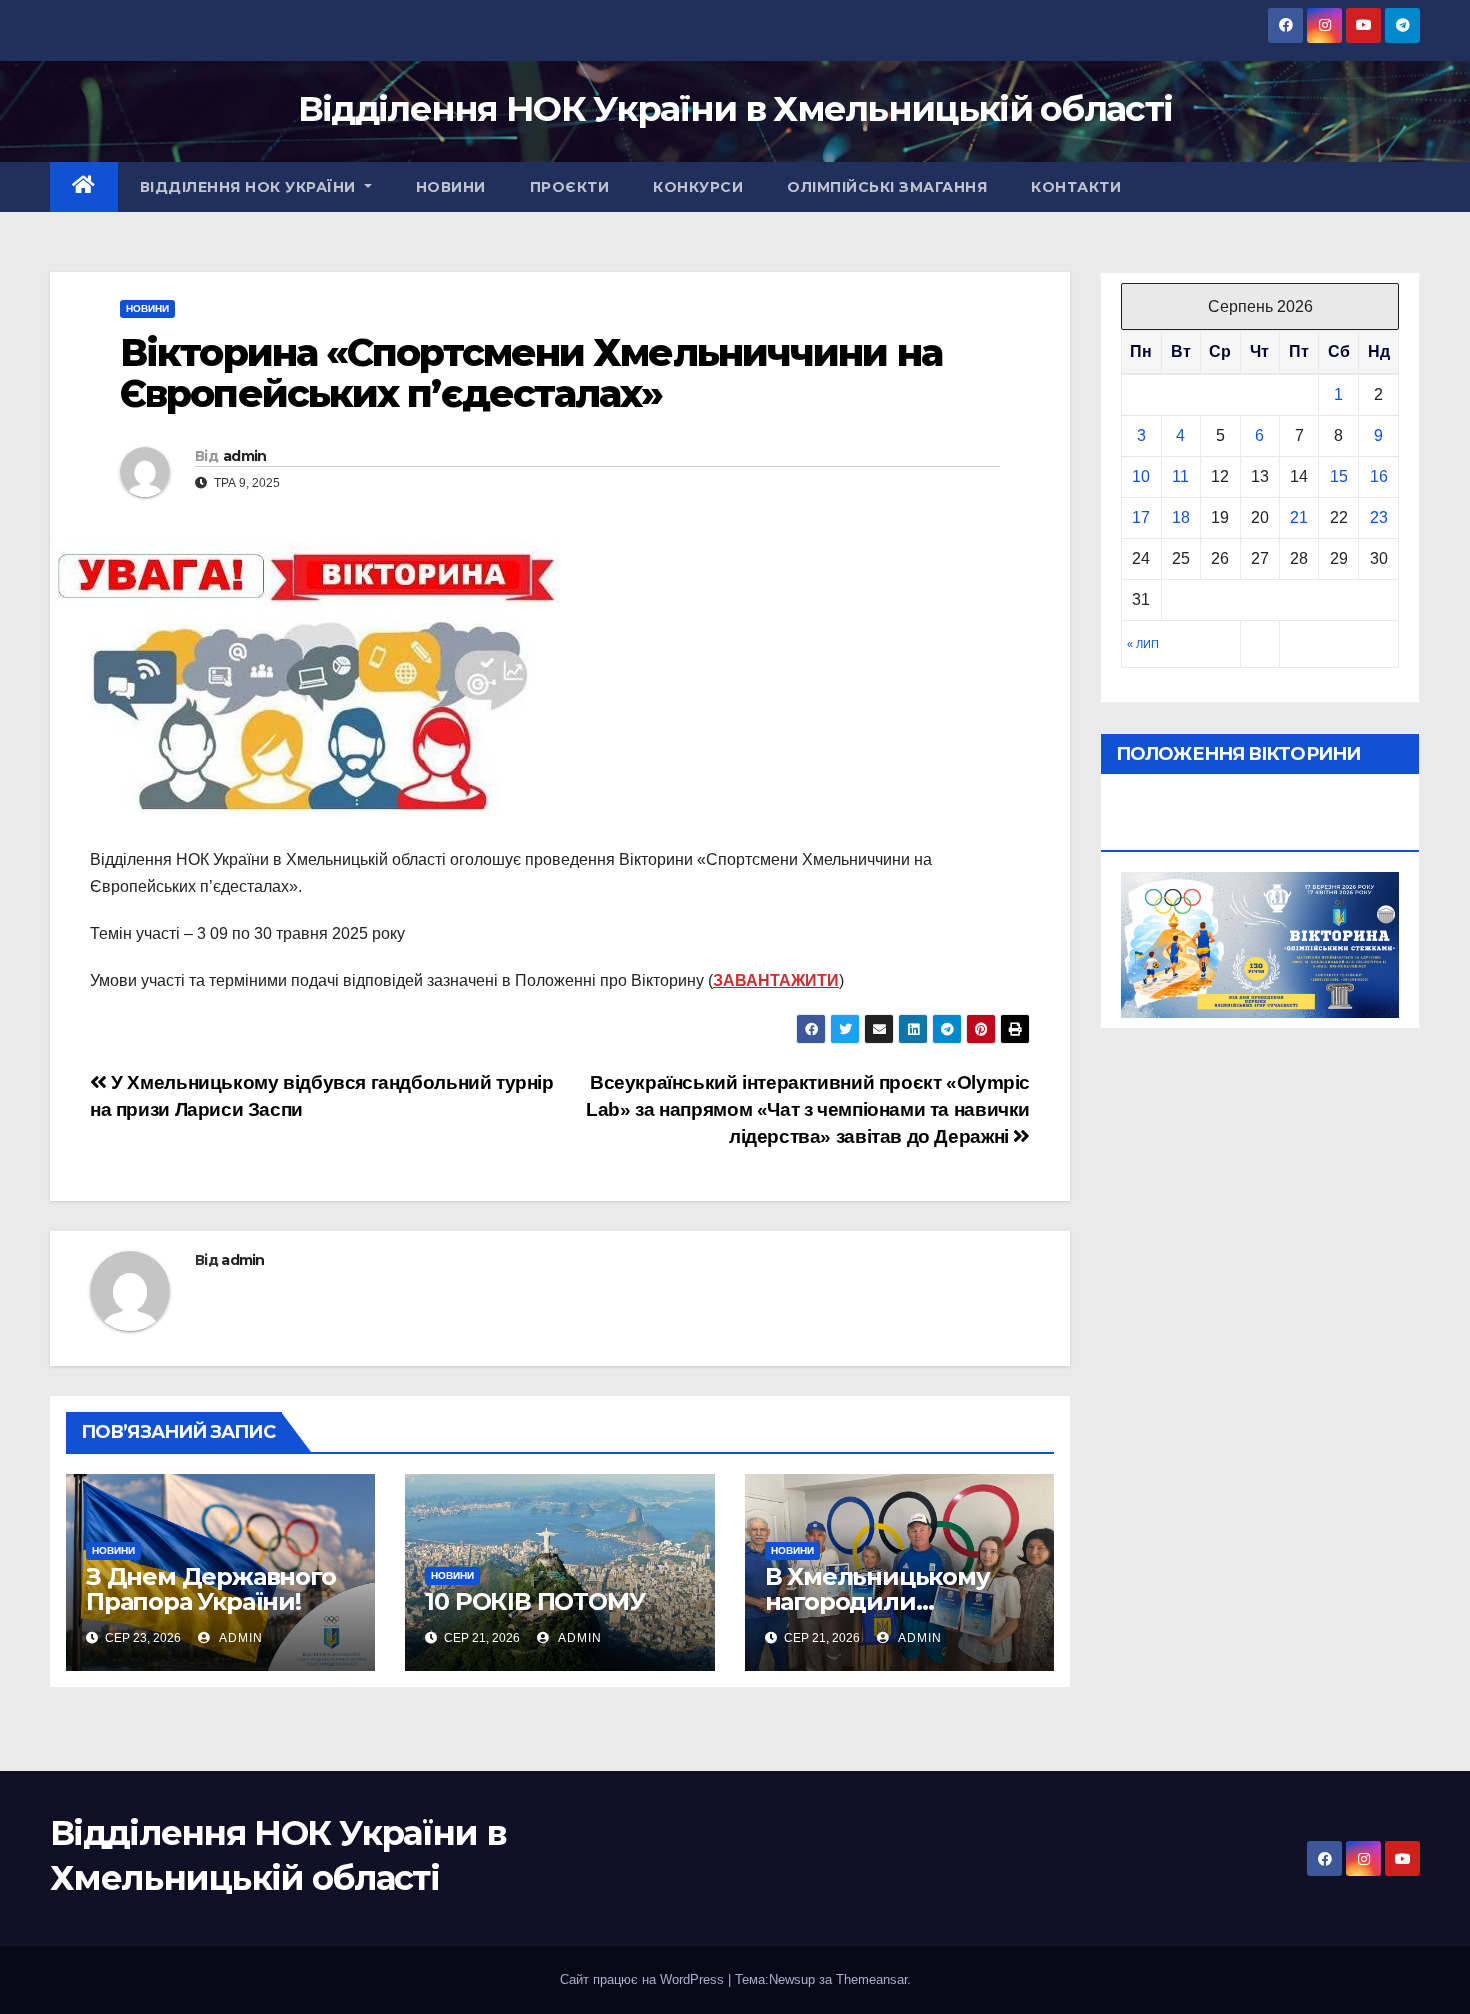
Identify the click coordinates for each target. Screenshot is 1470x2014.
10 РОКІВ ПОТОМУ (534, 1601)
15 (1339, 476)
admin (245, 456)
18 (1181, 517)
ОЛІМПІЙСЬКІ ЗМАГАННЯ (887, 187)
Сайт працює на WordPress (644, 1979)
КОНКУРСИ (698, 187)
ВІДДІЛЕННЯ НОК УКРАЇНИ (250, 187)
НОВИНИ (451, 187)
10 (1141, 476)
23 (1379, 517)
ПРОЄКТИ (570, 187)
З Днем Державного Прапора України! (211, 1589)
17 (1141, 517)
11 (1180, 476)
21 (1299, 517)
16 (1379, 476)
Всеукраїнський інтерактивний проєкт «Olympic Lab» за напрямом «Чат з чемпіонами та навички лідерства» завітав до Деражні (808, 1109)
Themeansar (871, 1979)
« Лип (1143, 644)
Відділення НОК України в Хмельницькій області (735, 108)
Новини (147, 308)
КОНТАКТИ (1076, 187)
